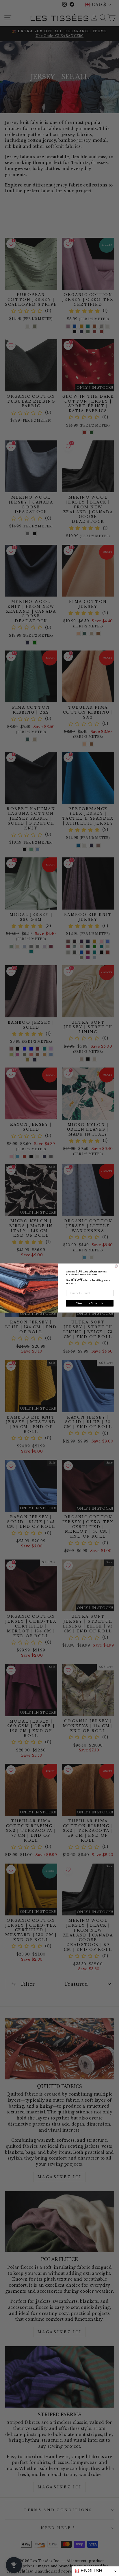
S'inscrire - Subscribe (90, 1303)
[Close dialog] (116, 1266)
